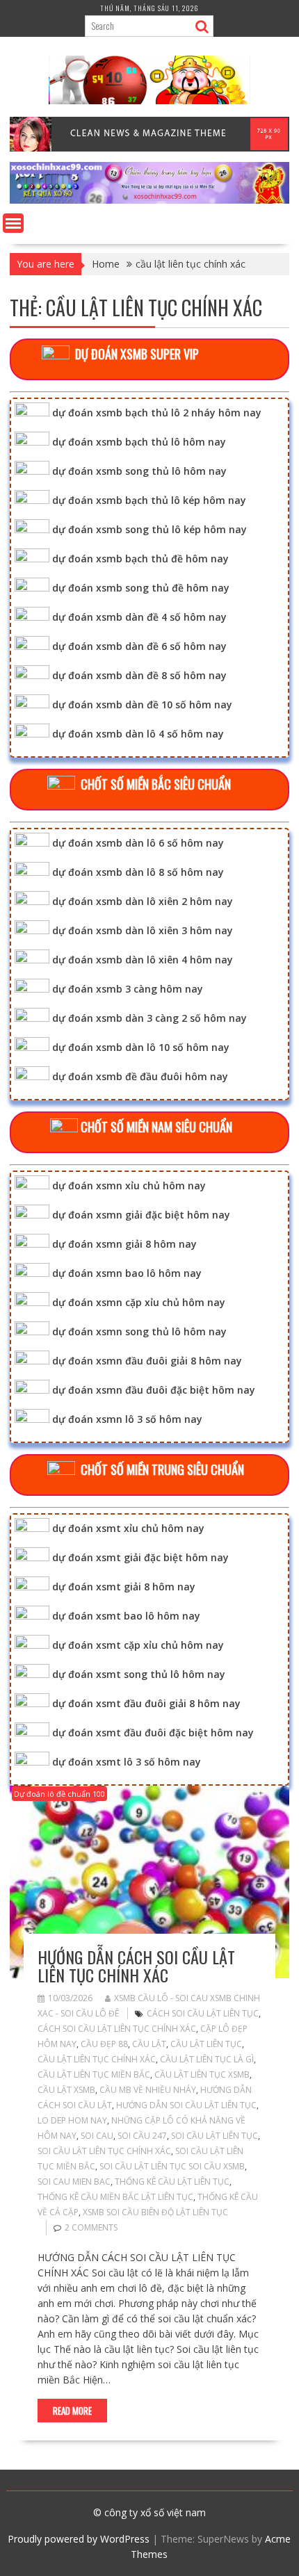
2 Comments (91, 2227)
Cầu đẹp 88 (104, 2044)
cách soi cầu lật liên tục (203, 2013)
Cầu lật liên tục (206, 2044)
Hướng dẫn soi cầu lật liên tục (186, 2105)
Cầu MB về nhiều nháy (148, 2090)
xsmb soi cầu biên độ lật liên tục (155, 2212)
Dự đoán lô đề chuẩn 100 (59, 1794)
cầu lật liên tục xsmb (202, 2074)
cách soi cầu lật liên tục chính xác (117, 2029)
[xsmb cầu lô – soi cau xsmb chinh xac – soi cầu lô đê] (150, 200)
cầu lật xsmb (66, 2090)
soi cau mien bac (74, 2182)
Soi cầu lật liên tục (215, 2136)
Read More (72, 2411)
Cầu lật (149, 2044)
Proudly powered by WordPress (79, 2539)
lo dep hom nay (72, 2120)
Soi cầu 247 (142, 2136)
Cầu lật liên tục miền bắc (94, 2074)
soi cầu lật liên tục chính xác (104, 2151)
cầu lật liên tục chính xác (97, 2059)
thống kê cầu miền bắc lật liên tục (115, 2197)
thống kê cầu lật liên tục (172, 2182)
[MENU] (13, 223)
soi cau (97, 2136)
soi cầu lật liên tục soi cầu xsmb (172, 2166)
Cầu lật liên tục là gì (207, 2059)
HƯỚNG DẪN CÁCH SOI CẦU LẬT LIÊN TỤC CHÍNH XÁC (136, 1966)
